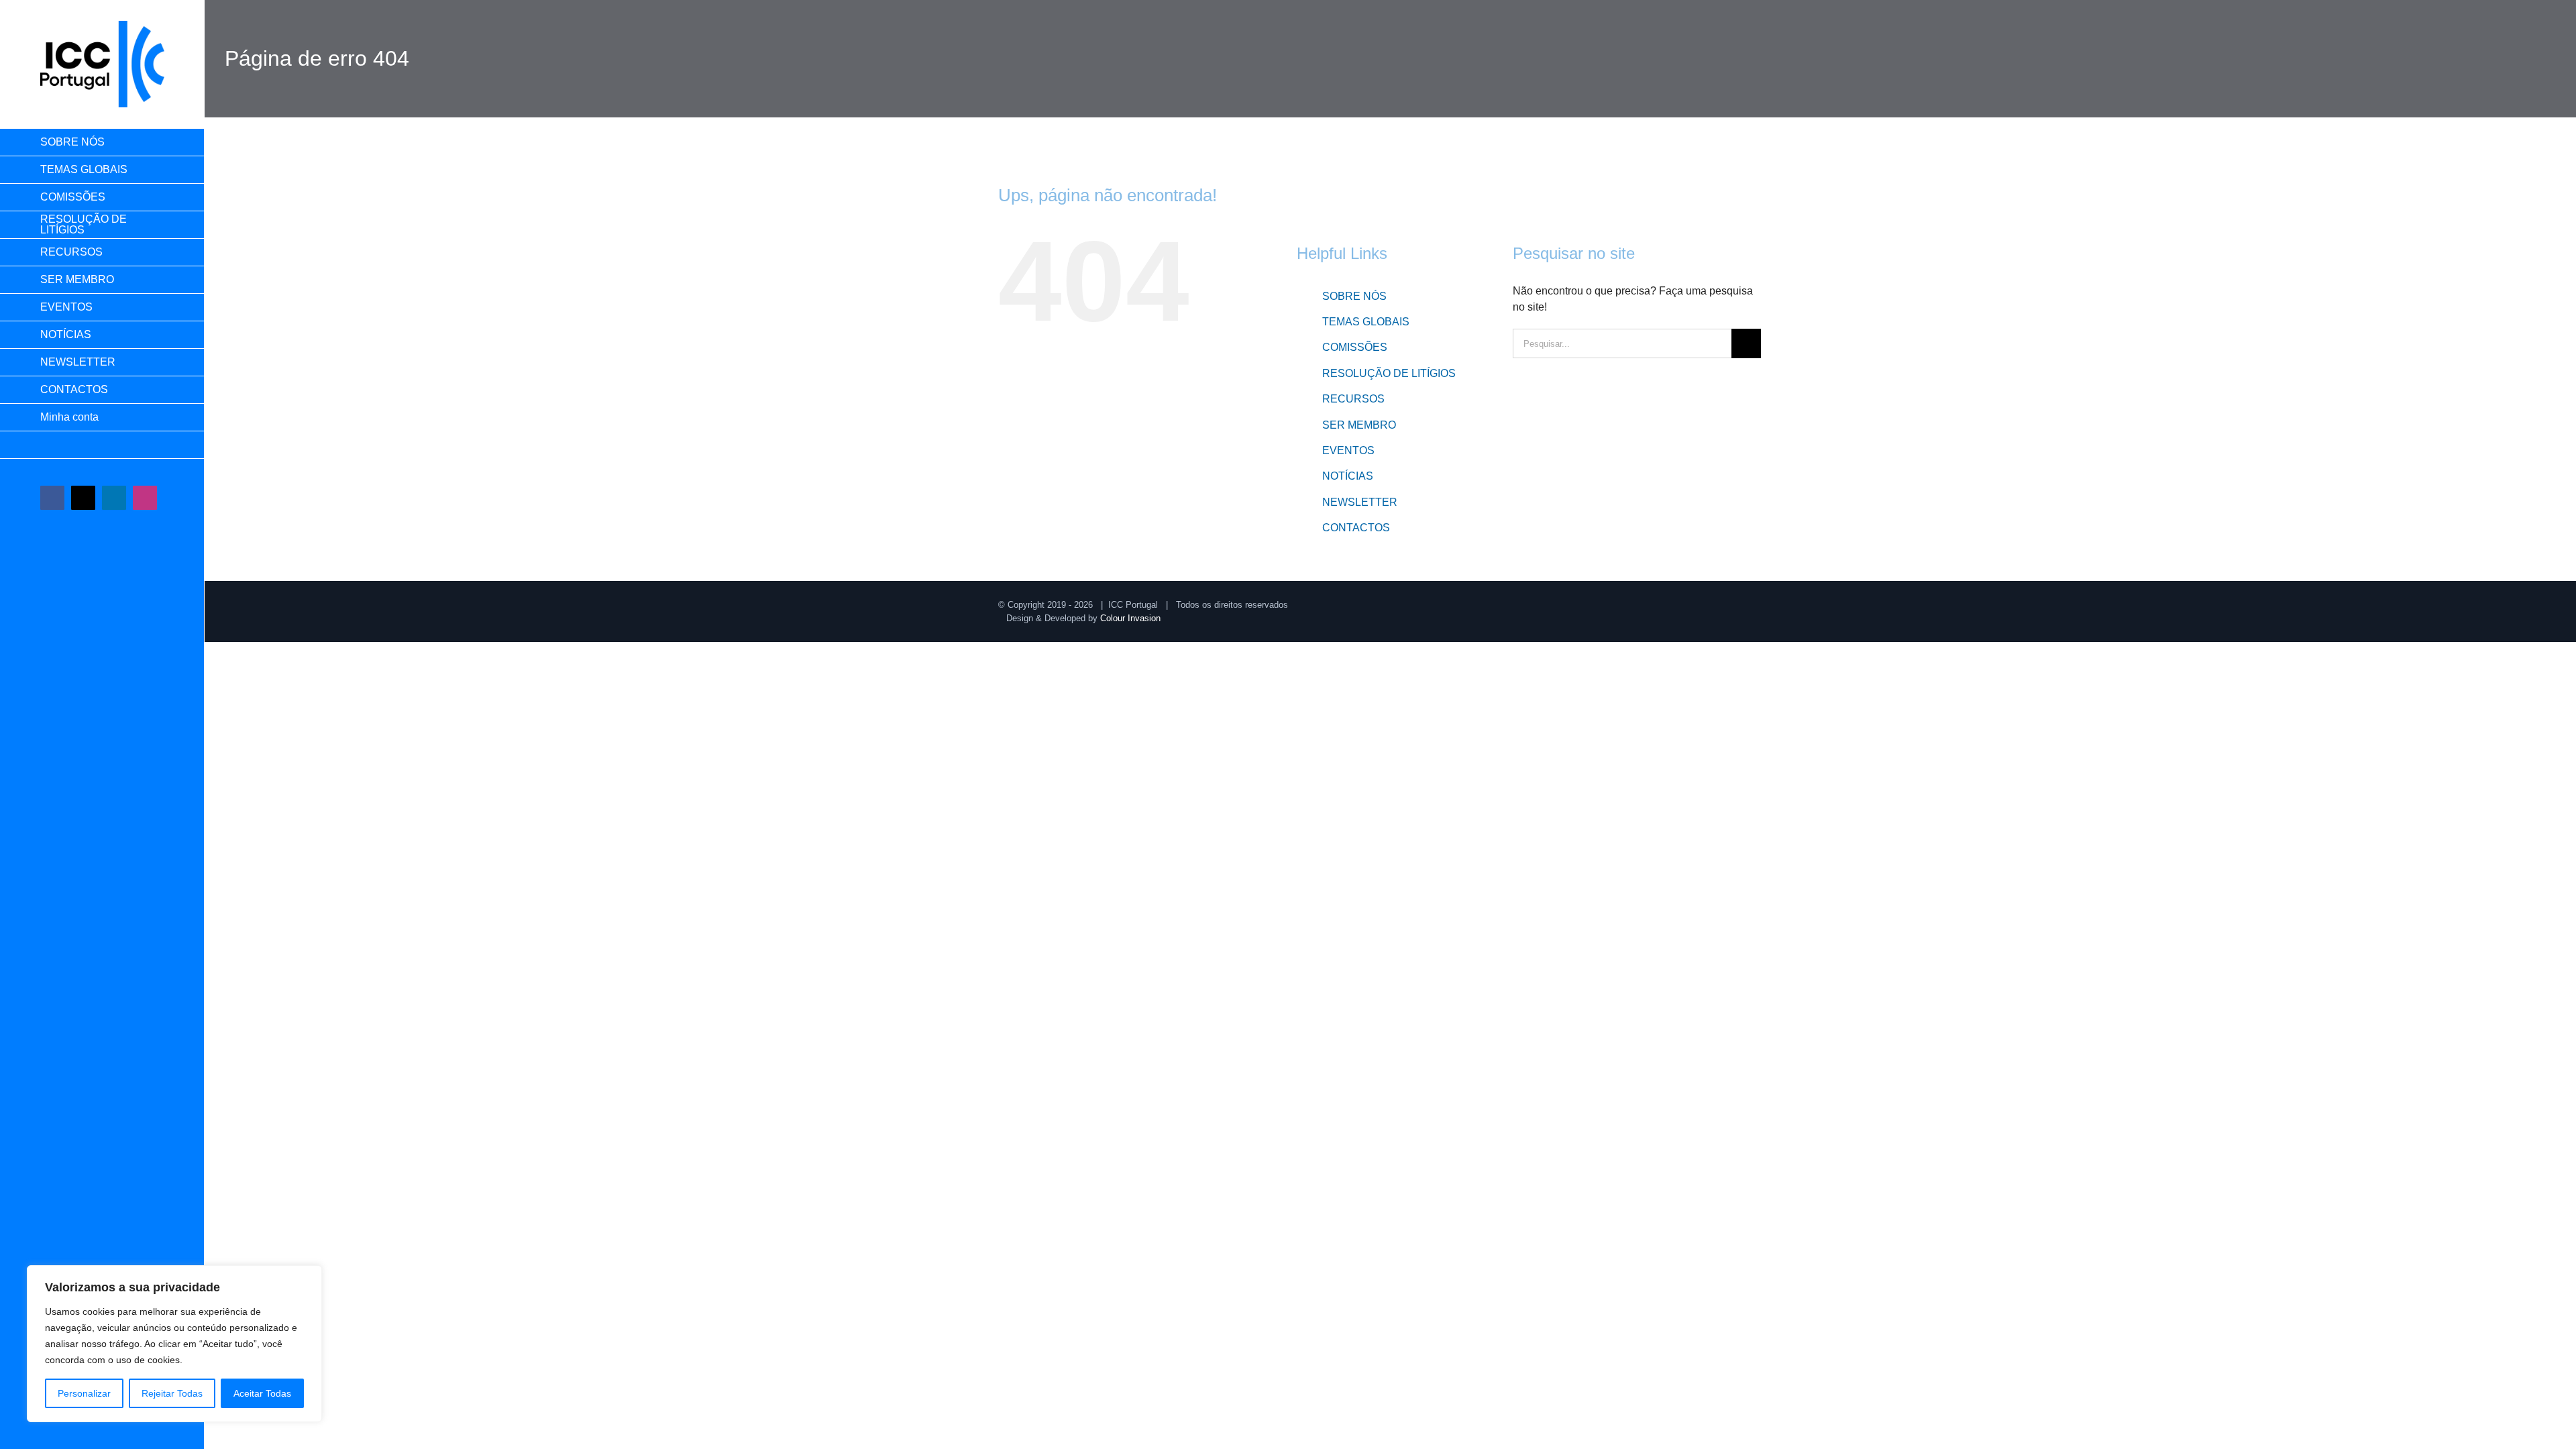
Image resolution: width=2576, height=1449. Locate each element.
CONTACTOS (1356, 528)
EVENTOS (1348, 450)
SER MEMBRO (1359, 425)
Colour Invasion (1130, 618)
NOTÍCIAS (1348, 476)
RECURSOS (1353, 399)
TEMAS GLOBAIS (1366, 322)
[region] (174, 1344)
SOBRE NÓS (1354, 296)
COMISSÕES (1355, 347)
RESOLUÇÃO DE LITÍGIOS (1389, 373)
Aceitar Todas (262, 1393)
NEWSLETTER (1360, 502)
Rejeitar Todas (172, 1393)
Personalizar (84, 1393)
